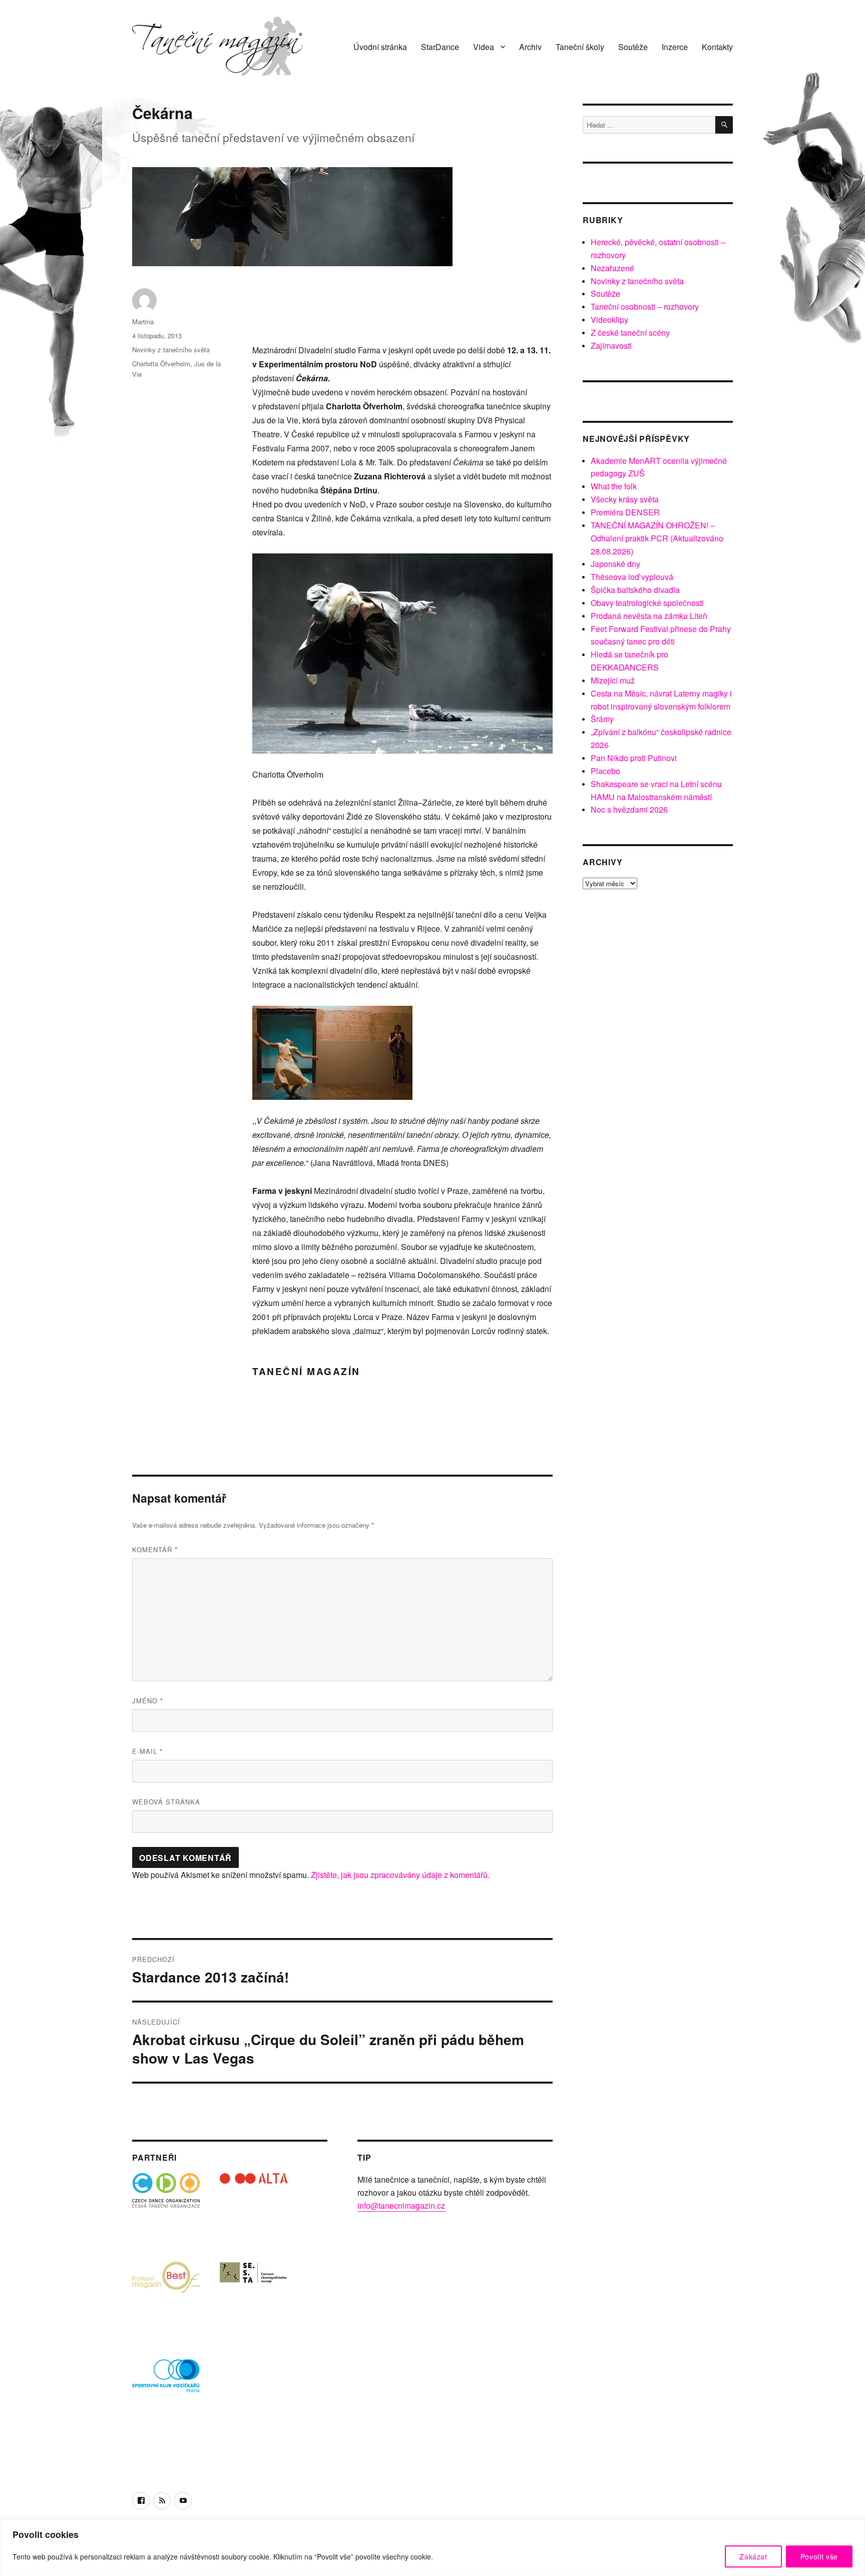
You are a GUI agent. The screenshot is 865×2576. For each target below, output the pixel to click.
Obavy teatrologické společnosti (647, 603)
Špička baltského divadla (635, 590)
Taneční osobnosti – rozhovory (645, 306)
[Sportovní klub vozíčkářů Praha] (166, 2382)
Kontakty (717, 47)
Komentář (155, 1549)
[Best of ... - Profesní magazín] (166, 2295)
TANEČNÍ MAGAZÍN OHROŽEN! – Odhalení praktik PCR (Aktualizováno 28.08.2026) (657, 538)
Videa (484, 47)
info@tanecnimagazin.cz (401, 2205)
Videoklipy (609, 319)
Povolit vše (819, 2556)
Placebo (605, 771)
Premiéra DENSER (625, 512)
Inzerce (675, 47)
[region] (432, 2548)
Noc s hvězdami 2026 (629, 809)
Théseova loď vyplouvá (632, 577)
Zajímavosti (611, 346)
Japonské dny (615, 564)
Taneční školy (580, 47)
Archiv (530, 47)
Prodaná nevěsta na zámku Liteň (649, 616)
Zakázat (753, 2556)
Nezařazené (612, 268)
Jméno (148, 1701)
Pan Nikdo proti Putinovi (634, 758)
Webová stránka (166, 1802)
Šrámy (602, 719)
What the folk (614, 486)
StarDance (440, 47)
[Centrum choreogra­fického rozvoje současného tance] (254, 2295)
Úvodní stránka (380, 47)
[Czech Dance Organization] (166, 2207)
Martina (143, 321)
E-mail (147, 1751)
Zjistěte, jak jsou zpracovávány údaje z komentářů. (400, 1875)
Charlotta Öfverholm (161, 364)
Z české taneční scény (630, 333)
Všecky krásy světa (625, 499)
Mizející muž (613, 680)
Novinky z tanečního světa (171, 350)
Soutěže (633, 47)
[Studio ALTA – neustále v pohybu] (254, 2207)
